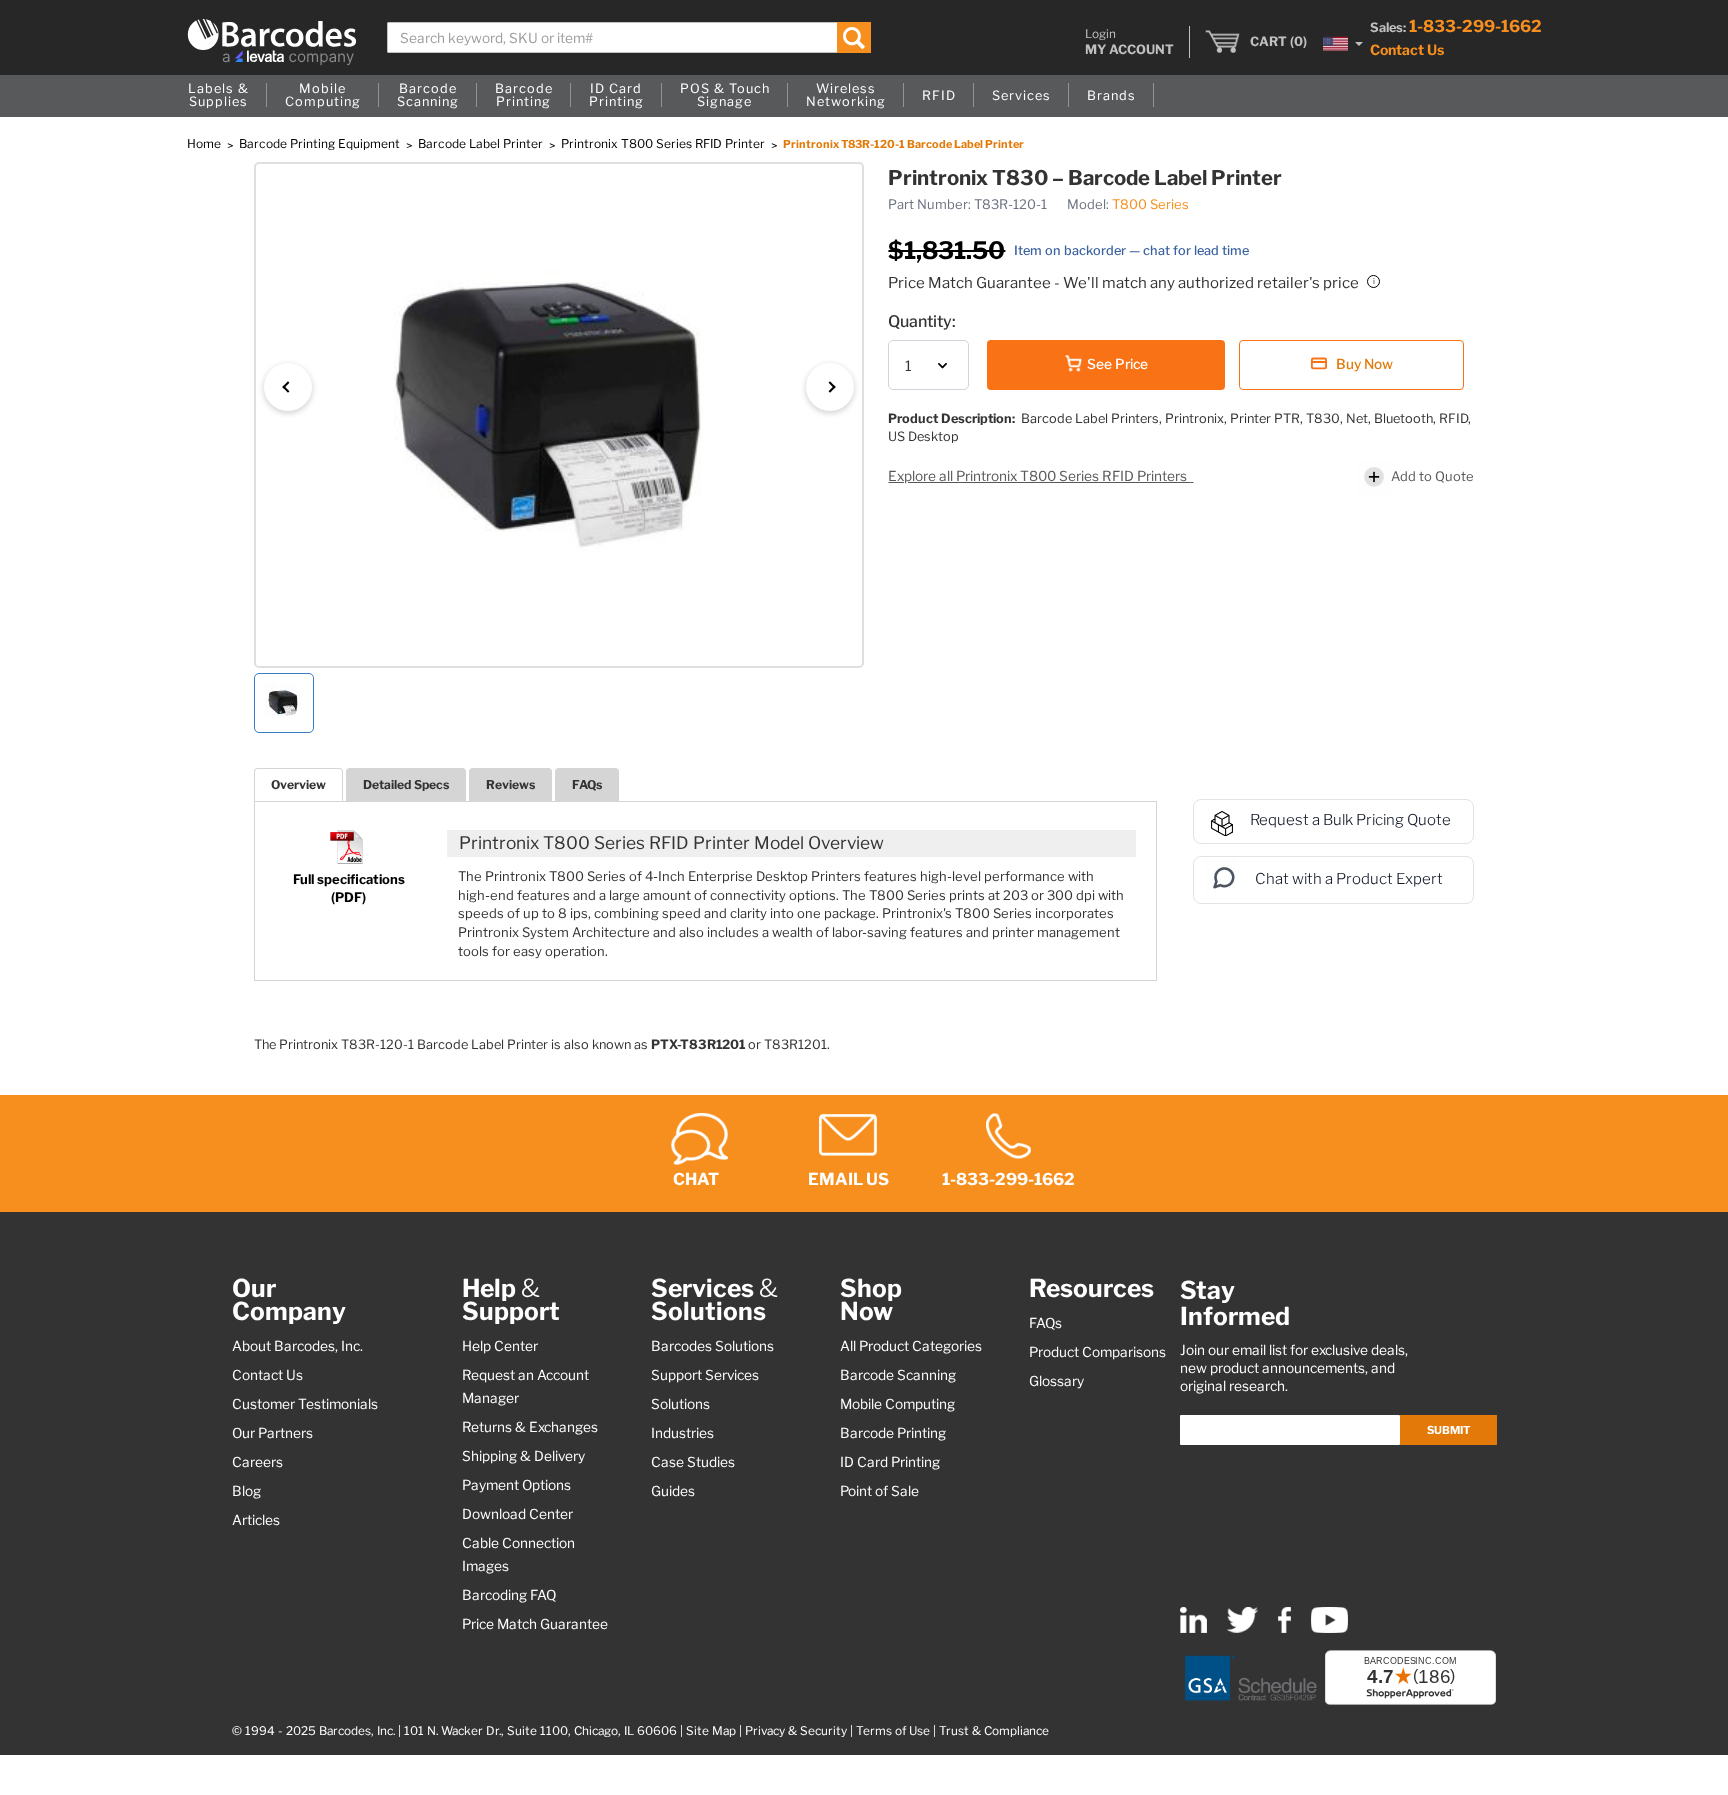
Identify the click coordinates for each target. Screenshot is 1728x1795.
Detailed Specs (406, 784)
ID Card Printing (890, 1462)
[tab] (298, 784)
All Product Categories (911, 1346)
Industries (682, 1433)
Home (205, 143)
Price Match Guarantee (535, 1624)
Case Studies (693, 1462)
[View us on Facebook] (1284, 1628)
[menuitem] (218, 96)
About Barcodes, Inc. (297, 1346)
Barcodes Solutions (712, 1346)
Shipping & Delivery (523, 1456)
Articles (256, 1520)
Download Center (517, 1514)
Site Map (711, 1731)
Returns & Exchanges (530, 1427)
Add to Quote (1432, 476)
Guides (673, 1491)
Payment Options (516, 1485)
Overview (298, 784)
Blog (246, 1491)
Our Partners (272, 1433)
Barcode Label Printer (482, 143)
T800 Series (1150, 204)
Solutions (680, 1404)
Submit (1448, 1430)
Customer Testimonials (305, 1404)
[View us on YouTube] (1329, 1628)
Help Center (500, 1346)
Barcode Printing (893, 1433)
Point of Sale (879, 1491)
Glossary (1056, 1381)
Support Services (705, 1375)
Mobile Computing (897, 1404)
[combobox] (629, 37)
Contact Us (1407, 49)
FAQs (587, 784)
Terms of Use (893, 1731)
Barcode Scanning (898, 1375)
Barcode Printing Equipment (321, 143)
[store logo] (272, 42)
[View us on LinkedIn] (1193, 1628)
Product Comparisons (1097, 1352)
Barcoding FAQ (509, 1595)
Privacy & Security (796, 1731)
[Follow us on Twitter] (1242, 1628)
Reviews (510, 784)
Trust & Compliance (994, 1731)
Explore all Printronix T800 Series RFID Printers (1039, 476)
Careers (257, 1462)
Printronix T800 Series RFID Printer (664, 143)
